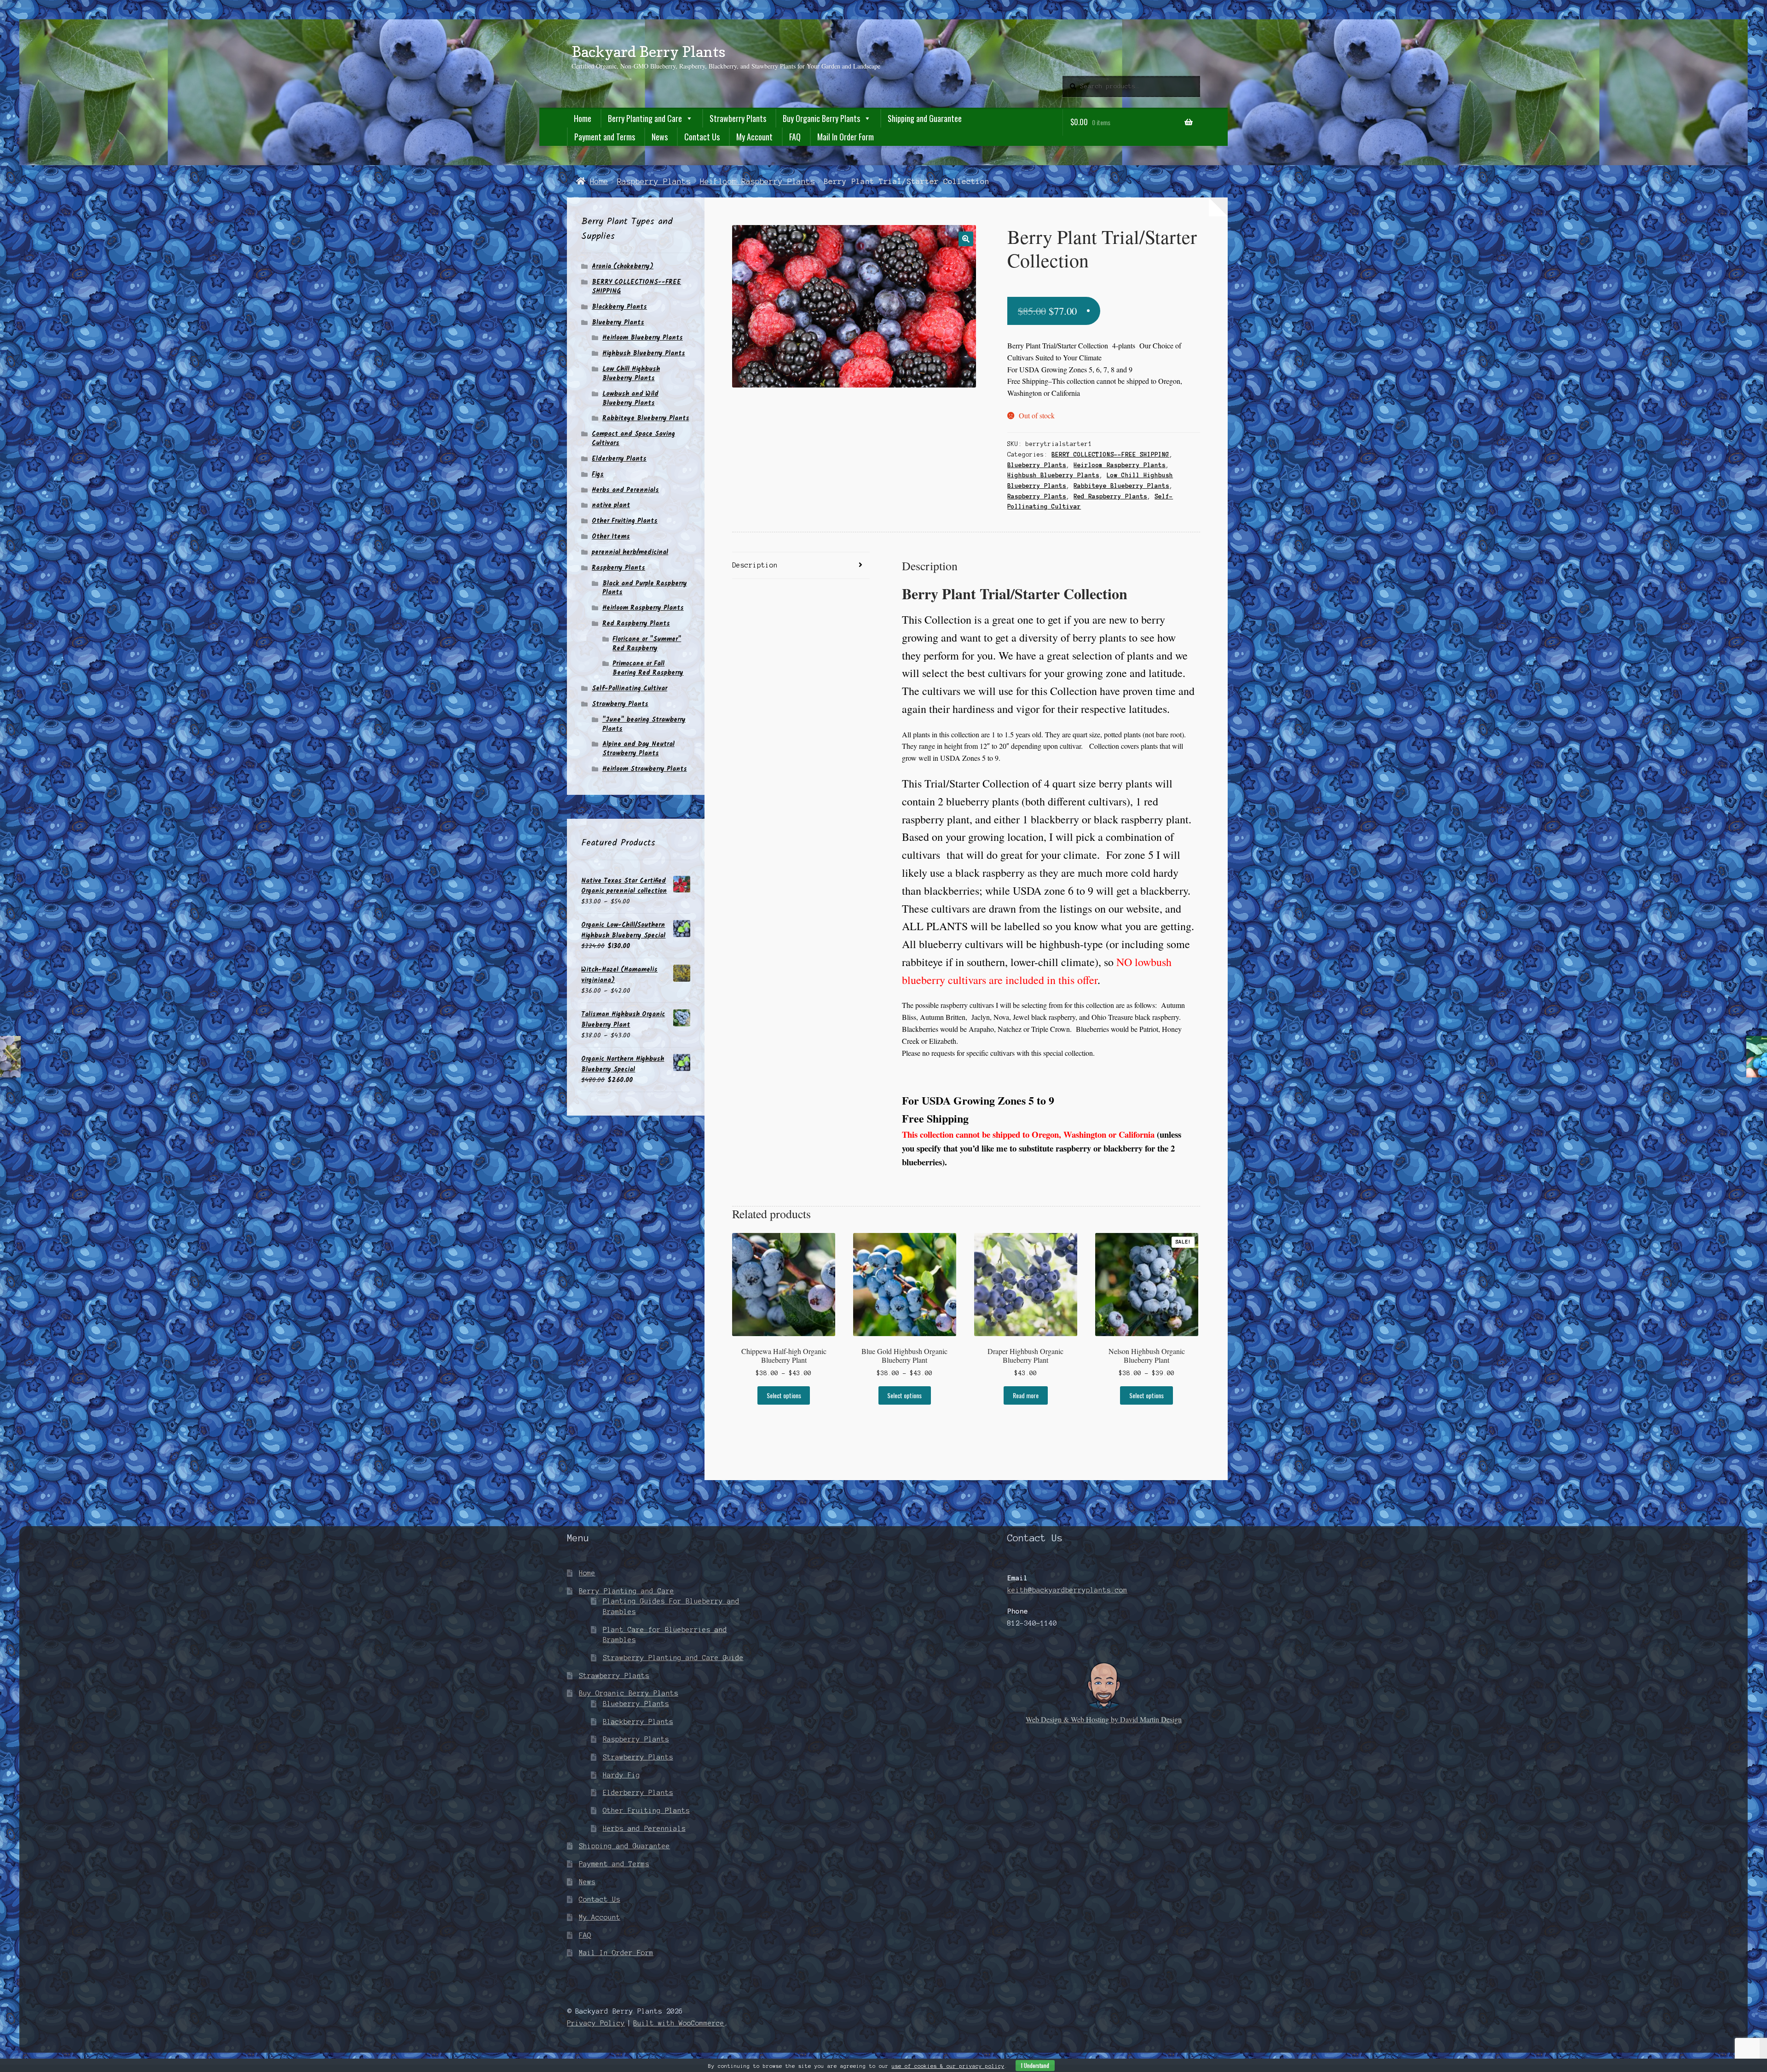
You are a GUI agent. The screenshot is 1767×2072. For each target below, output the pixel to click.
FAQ (795, 137)
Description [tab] (755, 565)
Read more (1026, 1395)
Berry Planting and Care (645, 118)
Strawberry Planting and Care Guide (673, 1658)
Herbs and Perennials (625, 490)
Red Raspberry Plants (1110, 497)
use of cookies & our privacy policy (948, 2066)
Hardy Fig (621, 1775)
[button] (966, 239)
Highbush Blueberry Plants (1053, 475)
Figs (598, 475)
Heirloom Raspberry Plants (757, 181)
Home (583, 118)
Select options (784, 1395)
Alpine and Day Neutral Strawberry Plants (638, 749)
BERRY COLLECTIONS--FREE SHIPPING (1110, 455)
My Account (754, 137)
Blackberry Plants (619, 307)
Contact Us (702, 137)
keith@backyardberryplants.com (1067, 1590)
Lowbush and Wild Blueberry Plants (630, 399)
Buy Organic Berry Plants (821, 118)
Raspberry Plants (654, 181)
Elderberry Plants (619, 459)
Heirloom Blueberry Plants (643, 338)
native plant (611, 505)
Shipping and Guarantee (925, 118)
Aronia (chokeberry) (623, 266)
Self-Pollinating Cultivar (629, 689)
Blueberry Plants (1037, 465)
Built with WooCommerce (679, 2023)
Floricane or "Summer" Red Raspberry (647, 644)
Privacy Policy (596, 2023)
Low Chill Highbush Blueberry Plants (631, 374)
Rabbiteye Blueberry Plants (1121, 486)
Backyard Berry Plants (648, 52)
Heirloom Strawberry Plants (645, 769)
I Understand (1035, 2065)
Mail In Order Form (846, 137)
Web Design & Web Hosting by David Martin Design (1104, 1719)
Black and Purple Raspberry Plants (645, 588)
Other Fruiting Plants (625, 521)
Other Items (611, 537)
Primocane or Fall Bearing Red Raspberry (648, 668)
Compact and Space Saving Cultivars (633, 439)
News (660, 137)
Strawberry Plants (738, 118)
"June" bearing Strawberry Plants (644, 724)
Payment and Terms (605, 137)
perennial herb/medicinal (630, 552)
